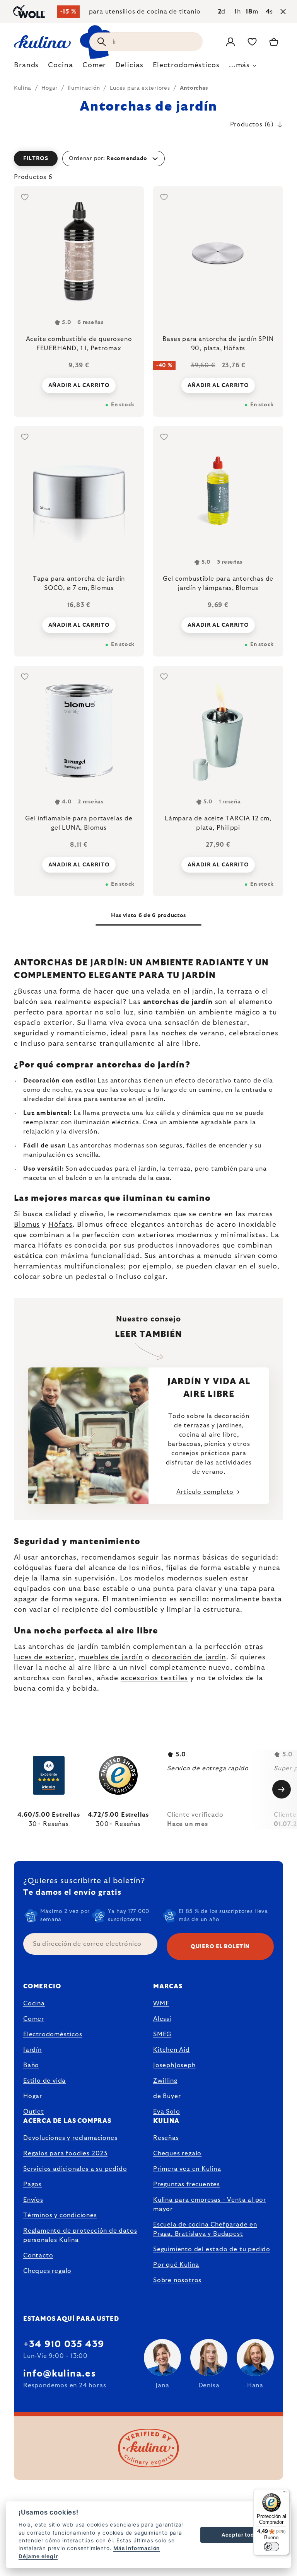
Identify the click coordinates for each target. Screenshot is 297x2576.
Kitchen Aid (172, 2050)
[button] (148, 159)
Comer (34, 2019)
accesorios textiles (154, 1678)
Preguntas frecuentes (187, 2184)
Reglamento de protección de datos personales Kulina (80, 2235)
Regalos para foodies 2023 (65, 2153)
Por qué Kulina (176, 2265)
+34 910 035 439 (64, 2344)
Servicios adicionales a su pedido (75, 2169)
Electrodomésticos (53, 2034)
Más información (137, 2548)
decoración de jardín (189, 1657)
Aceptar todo (240, 2535)
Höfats (60, 1225)
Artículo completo (205, 1492)
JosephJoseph (174, 2065)
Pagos (32, 2184)
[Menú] (285, 2494)
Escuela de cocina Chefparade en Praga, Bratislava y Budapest (205, 2229)
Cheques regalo (47, 2271)
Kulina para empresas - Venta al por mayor (210, 2204)
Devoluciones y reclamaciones (70, 2138)
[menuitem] (26, 67)
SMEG (162, 2034)
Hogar (33, 2096)
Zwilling (165, 2081)
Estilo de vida (44, 2081)
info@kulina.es (60, 2374)
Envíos (33, 2200)
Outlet (34, 2112)
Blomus (27, 1225)
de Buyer (167, 2096)
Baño (31, 2065)
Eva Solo (166, 2112)
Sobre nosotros (177, 2280)
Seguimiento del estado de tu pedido (212, 2249)
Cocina (34, 2003)
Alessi (162, 2019)
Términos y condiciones (60, 2215)
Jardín (32, 2050)
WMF (161, 2003)
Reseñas (166, 2138)
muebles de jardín (111, 1657)
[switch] (271, 2547)
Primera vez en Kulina (187, 2169)
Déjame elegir (38, 2556)
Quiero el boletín (220, 1947)
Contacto (38, 2255)
